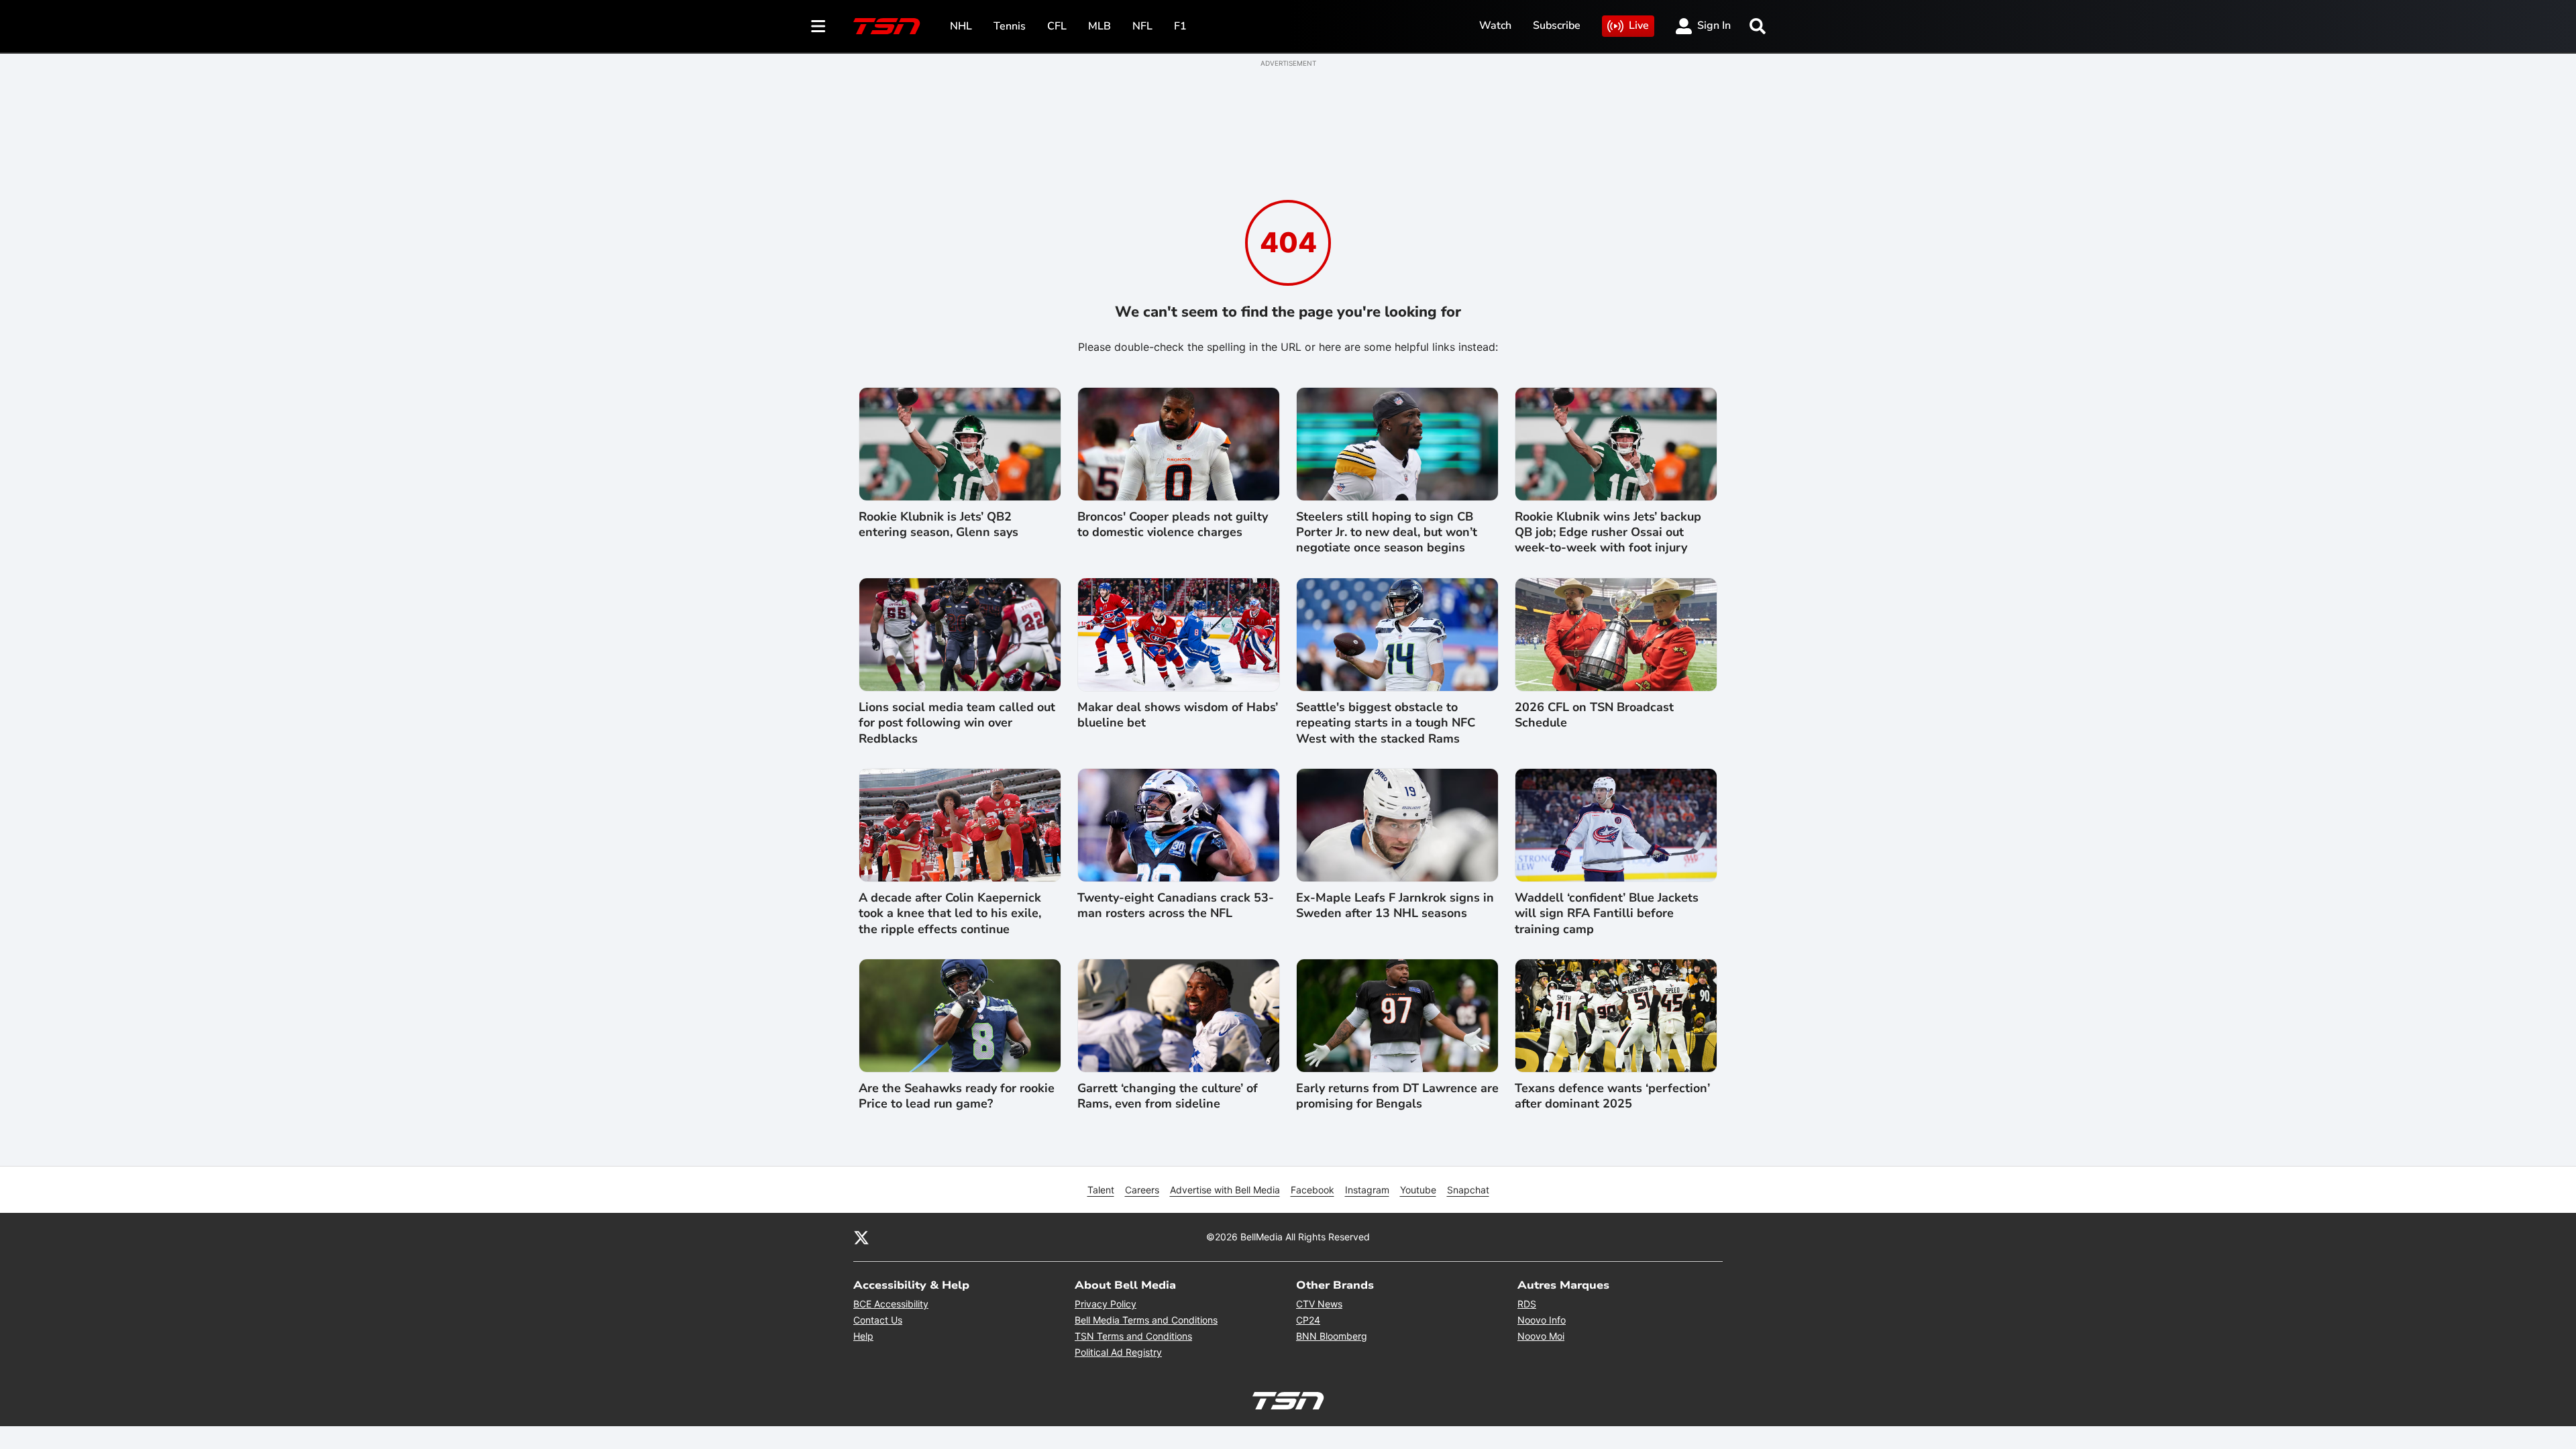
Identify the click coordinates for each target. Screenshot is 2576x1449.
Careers (1142, 1190)
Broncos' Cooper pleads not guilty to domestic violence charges (1173, 525)
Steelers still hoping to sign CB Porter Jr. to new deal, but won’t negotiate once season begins (1387, 533)
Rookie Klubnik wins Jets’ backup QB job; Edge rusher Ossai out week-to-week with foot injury (1608, 533)
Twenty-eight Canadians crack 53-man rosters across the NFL (1176, 906)
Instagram (1367, 1190)
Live (1639, 25)
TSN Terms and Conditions (1133, 1336)
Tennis (1010, 26)
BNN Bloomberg (1332, 1336)
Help (863, 1336)
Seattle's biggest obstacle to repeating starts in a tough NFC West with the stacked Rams (1386, 723)
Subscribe (1557, 25)
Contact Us (878, 1320)
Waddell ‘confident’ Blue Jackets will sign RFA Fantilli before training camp (1607, 914)
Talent (1101, 1190)
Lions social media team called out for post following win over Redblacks (957, 723)
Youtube (1418, 1190)
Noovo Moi (1541, 1336)
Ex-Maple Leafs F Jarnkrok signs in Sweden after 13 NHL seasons (1395, 906)
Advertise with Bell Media (1225, 1190)
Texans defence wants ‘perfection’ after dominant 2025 (1612, 1096)
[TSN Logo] (887, 26)
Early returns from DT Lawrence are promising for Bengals (1397, 1096)
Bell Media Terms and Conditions (1146, 1320)
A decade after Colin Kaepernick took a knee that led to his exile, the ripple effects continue (950, 914)
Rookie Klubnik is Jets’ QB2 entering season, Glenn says (938, 525)
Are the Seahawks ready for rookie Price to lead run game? (957, 1096)
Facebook (1312, 1190)
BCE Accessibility (891, 1304)
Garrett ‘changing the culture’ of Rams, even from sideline (1168, 1096)
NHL (961, 26)
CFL (1057, 26)
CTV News (1319, 1304)
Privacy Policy (1106, 1304)
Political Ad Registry (1118, 1352)
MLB (1099, 26)
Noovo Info (1542, 1320)
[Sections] (818, 26)
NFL (1142, 26)
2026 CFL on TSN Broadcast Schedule (1594, 715)
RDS (1527, 1304)
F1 (1180, 26)
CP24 (1308, 1320)
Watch (1495, 25)
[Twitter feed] (861, 1237)
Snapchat (1468, 1190)
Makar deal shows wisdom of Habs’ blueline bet (1178, 715)
